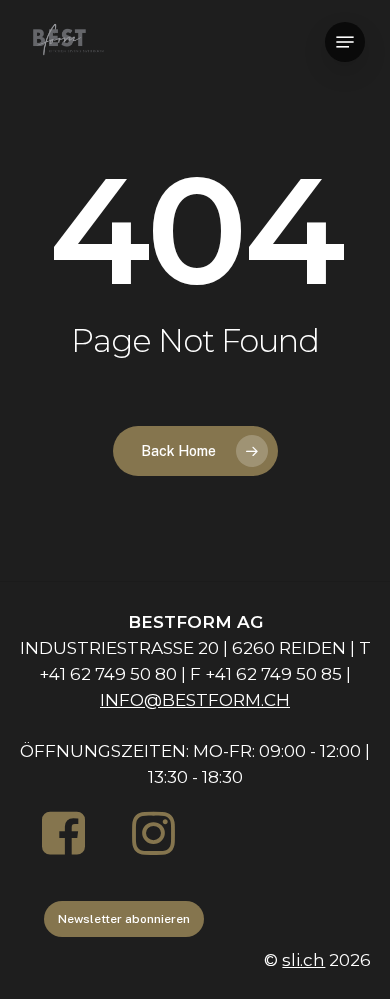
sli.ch (303, 960)
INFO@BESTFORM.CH (195, 700)
